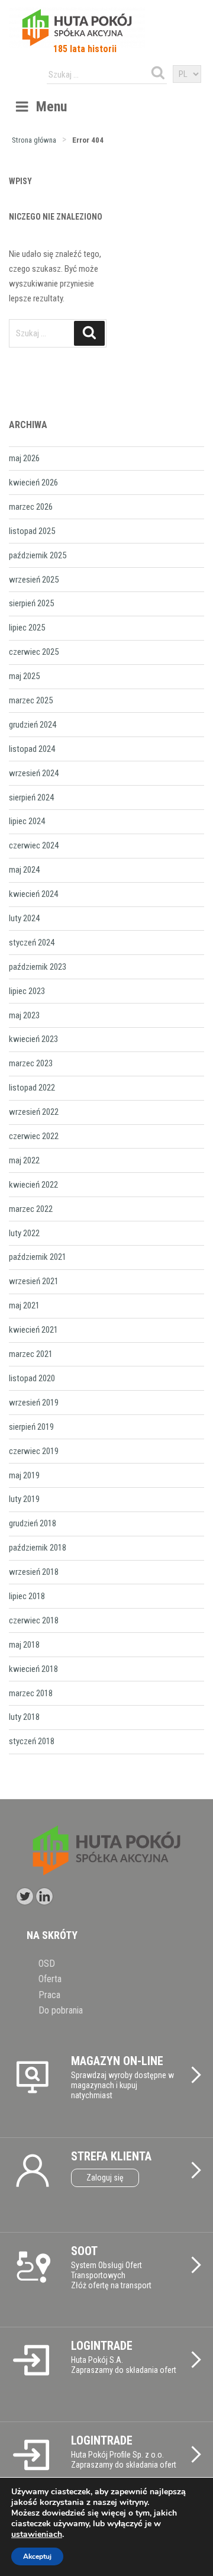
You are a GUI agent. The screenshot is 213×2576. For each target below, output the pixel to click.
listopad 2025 (32, 531)
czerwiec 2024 (34, 845)
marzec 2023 (31, 1063)
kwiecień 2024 (33, 894)
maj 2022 (24, 1160)
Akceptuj (37, 2556)
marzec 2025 (31, 700)
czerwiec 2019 (34, 1451)
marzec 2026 (31, 507)
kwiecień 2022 (33, 1185)
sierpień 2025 (31, 603)
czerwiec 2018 (34, 1620)
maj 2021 (24, 1305)
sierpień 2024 (31, 797)
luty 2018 (24, 1717)
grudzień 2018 (33, 1523)
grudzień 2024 (33, 725)
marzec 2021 (31, 1354)
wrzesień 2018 (34, 1572)
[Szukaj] (158, 73)
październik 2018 (38, 1548)
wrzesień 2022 (34, 1112)
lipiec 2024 (27, 821)
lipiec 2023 (27, 991)
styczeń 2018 (32, 1741)
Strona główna (34, 140)
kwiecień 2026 (33, 483)
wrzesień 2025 (34, 580)
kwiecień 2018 (33, 1669)
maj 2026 (24, 458)
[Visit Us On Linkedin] (44, 1896)
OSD (47, 1964)
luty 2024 (24, 918)
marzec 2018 (31, 1693)
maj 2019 (24, 1475)
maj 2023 (24, 1015)
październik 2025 (38, 555)
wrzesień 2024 (34, 773)
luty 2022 (24, 1233)
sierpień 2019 (31, 1427)
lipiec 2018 (27, 1596)
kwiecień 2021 (33, 1330)
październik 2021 (38, 1257)
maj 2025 (24, 676)
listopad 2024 (32, 749)
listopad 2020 (32, 1378)
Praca (49, 1995)
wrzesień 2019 (34, 1403)
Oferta (50, 1979)
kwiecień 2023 (33, 1039)
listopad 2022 (32, 1088)
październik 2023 (38, 967)
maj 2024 (24, 870)
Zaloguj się (105, 2178)
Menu (51, 107)
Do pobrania (61, 2010)
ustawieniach (37, 2535)
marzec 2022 (31, 1209)
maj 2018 (24, 1645)
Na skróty (52, 1935)
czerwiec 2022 (34, 1136)
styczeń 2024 (32, 943)
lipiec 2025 (27, 628)
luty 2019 (24, 1499)
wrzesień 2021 (34, 1281)
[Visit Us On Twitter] (25, 1896)
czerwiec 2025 (34, 652)
